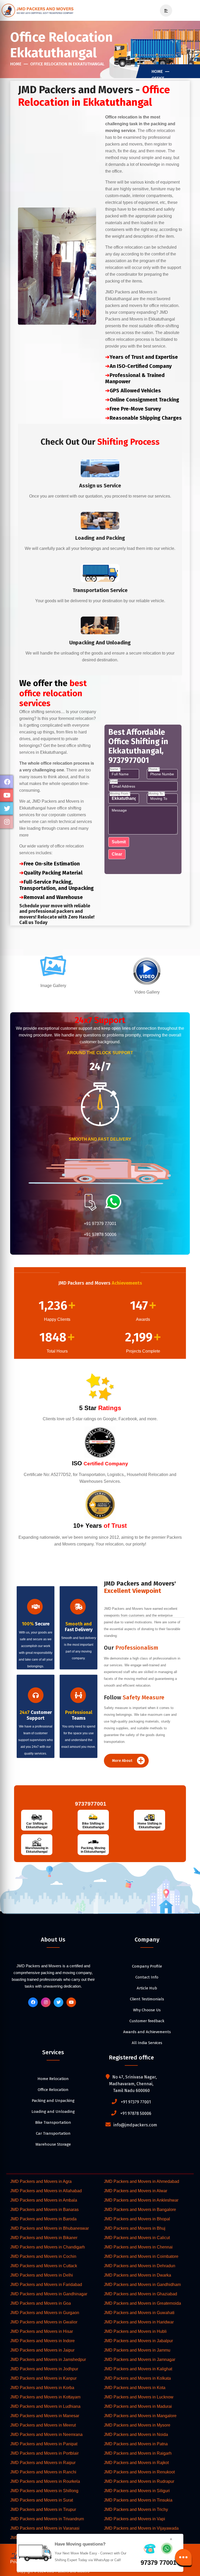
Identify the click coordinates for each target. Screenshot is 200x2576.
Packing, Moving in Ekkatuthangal (93, 1850)
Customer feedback (147, 2021)
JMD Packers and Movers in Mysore (137, 2425)
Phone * (154, 769)
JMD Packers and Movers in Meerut (43, 2425)
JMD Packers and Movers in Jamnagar (140, 2360)
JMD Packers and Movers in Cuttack (44, 2266)
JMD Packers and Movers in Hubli (135, 2331)
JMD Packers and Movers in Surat (42, 2500)
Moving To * (157, 794)
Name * (115, 769)
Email (114, 781)
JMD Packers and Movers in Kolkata (137, 2378)
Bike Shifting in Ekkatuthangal (93, 1825)
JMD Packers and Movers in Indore (42, 2341)
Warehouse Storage (53, 2144)
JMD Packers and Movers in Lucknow (139, 2397)
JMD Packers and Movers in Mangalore (140, 2416)
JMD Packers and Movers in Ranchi (43, 2472)
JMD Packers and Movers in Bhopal (137, 2219)
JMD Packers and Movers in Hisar (42, 2331)
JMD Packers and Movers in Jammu (137, 2350)
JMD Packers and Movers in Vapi (135, 2519)
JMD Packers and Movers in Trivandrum (47, 2519)
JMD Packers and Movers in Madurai (138, 2406)
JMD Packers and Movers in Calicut (137, 2238)
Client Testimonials (147, 1999)
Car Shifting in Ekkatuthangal (37, 1825)
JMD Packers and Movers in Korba (42, 2388)
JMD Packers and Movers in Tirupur (43, 2509)
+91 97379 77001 (100, 1224)
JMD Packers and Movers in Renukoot (139, 2472)
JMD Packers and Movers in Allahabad (46, 2191)
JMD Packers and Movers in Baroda (43, 2219)
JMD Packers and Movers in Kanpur (43, 2378)
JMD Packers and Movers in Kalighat (138, 2369)
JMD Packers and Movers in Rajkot (136, 2463)
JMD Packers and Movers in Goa (40, 2303)
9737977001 (89, 1804)
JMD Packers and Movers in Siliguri (137, 2491)
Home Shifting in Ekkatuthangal (150, 1825)
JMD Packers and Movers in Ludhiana (45, 2406)
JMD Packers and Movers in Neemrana (46, 2434)
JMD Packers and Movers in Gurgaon (45, 2313)
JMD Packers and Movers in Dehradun (140, 2266)
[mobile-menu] (164, 11)
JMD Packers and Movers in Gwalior (44, 2322)
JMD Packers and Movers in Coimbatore (141, 2256)
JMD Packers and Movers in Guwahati (139, 2313)
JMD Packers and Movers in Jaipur (42, 2350)
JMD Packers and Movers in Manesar (45, 2416)
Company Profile (147, 1966)
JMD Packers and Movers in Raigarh (138, 2453)
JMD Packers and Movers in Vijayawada (141, 2528)
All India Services (147, 2043)
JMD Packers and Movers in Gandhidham (142, 2285)
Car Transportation (53, 2133)
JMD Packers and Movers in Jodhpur (44, 2369)
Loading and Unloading (53, 2112)
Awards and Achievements (147, 2032)
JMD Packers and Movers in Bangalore (140, 2210)
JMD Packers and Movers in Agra (41, 2181)
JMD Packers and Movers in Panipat (44, 2444)
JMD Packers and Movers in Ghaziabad (140, 2294)
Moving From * (120, 794)
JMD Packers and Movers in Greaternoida (142, 2303)
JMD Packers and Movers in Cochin (43, 2256)
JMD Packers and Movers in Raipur (43, 2463)
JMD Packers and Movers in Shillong (44, 2491)
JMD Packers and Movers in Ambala (44, 2200)
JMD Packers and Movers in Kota (135, 2388)
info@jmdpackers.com (135, 2125)
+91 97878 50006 (100, 1234)
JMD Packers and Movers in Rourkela (45, 2481)
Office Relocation (53, 2090)
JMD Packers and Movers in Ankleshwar (141, 2200)
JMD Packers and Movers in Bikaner (44, 2238)
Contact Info (147, 1977)
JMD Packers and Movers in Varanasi (45, 2528)
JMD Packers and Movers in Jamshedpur (48, 2360)
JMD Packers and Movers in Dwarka (137, 2275)
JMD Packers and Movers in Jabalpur (138, 2341)
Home (16, 64)
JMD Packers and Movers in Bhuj (135, 2228)
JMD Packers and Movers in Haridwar (139, 2322)
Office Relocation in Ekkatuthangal (67, 64)
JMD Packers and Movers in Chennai (138, 2247)
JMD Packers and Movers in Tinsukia (138, 2500)
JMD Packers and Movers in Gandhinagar (49, 2294)
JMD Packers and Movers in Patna (136, 2444)
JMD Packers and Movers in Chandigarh (48, 2247)
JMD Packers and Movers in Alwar (136, 2191)
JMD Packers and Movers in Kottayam (45, 2397)
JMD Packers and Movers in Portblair (44, 2453)
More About (123, 1761)
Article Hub (147, 1988)
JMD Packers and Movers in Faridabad (46, 2285)
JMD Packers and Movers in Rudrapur (139, 2481)
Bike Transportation (53, 2122)
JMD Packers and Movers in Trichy (136, 2509)
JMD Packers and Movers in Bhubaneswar (49, 2228)
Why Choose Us (147, 2010)
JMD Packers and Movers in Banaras (44, 2210)
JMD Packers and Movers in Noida (136, 2434)
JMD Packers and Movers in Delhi (42, 2275)
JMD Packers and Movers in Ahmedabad (142, 2181)
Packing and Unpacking (53, 2101)
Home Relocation (53, 2079)
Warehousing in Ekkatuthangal (37, 1850)
